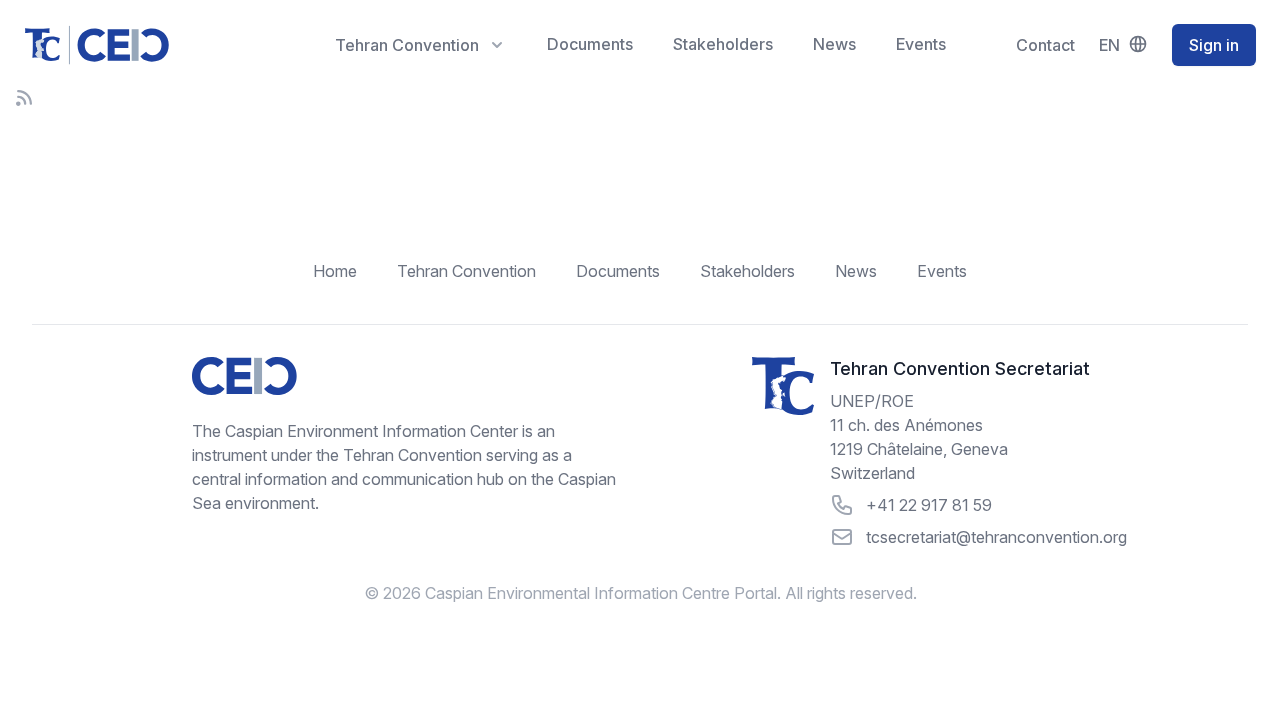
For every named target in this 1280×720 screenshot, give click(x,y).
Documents (590, 44)
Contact (1045, 45)
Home (335, 271)
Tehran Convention (466, 271)
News (834, 44)
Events (921, 44)
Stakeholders (723, 44)
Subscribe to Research (24, 98)
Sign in (1214, 45)
